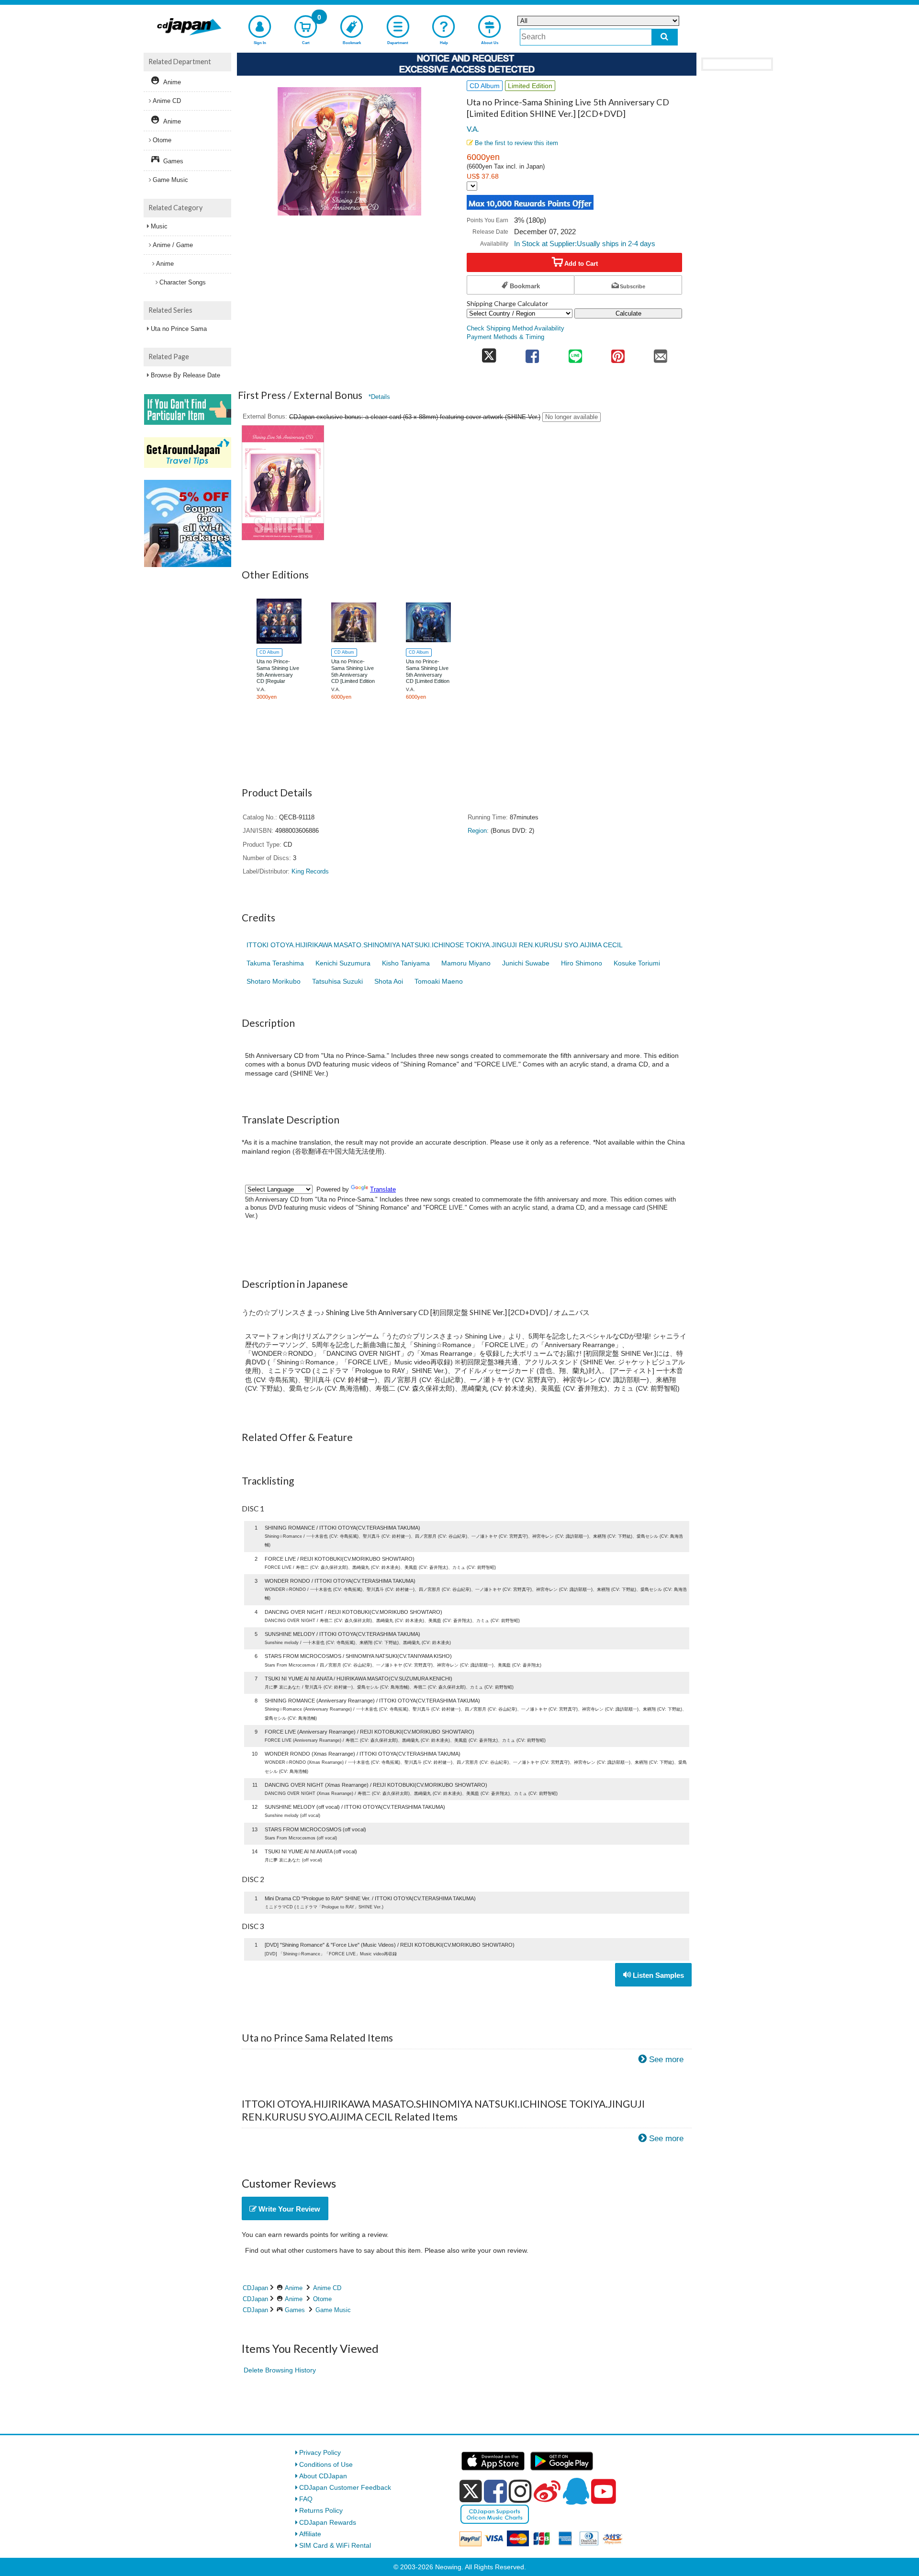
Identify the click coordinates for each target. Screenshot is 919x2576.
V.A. (473, 129)
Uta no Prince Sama (179, 329)
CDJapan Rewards (328, 2522)
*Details (379, 397)
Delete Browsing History (280, 2370)
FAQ (306, 2499)
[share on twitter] (489, 353)
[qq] (576, 2491)
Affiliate (310, 2534)
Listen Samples (657, 1975)
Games (295, 2310)
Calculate (628, 313)
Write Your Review (288, 2209)
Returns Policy (321, 2510)
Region (477, 831)
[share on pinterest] (618, 353)
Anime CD (327, 2288)
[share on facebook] (532, 353)
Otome (322, 2299)
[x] (471, 2491)
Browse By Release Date (185, 375)
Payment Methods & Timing (505, 337)
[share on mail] (661, 353)
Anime (294, 2288)
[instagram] (520, 2491)
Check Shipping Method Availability (516, 329)
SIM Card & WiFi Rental (335, 2545)
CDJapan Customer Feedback (345, 2487)
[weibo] (547, 2491)
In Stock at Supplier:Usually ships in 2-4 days (585, 244)
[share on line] (575, 353)
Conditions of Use (326, 2464)
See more (666, 2060)
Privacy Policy (320, 2452)
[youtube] (604, 2492)
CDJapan (255, 2288)
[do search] (665, 37)
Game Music (333, 2310)
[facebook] (495, 2491)
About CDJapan (323, 2476)
